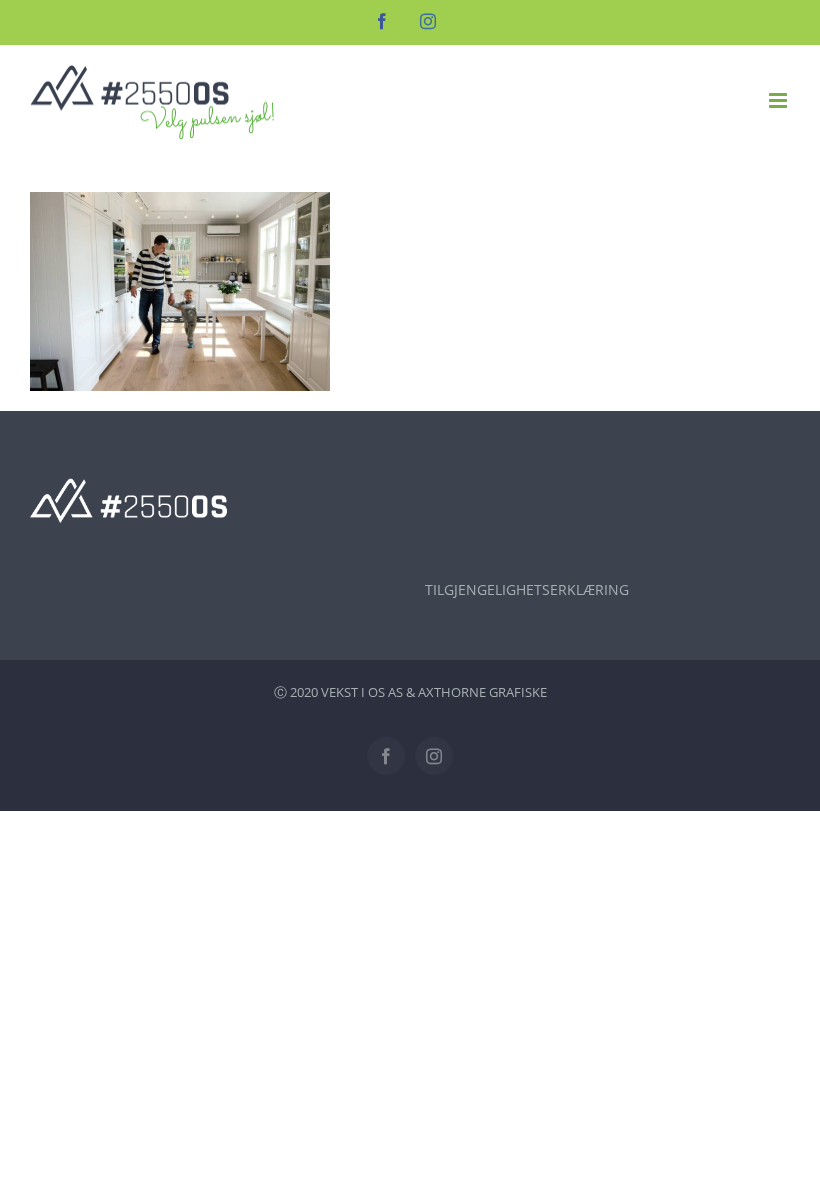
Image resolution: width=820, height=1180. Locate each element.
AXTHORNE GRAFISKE (482, 692)
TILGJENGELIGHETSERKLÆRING (527, 589)
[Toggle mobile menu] (779, 100)
